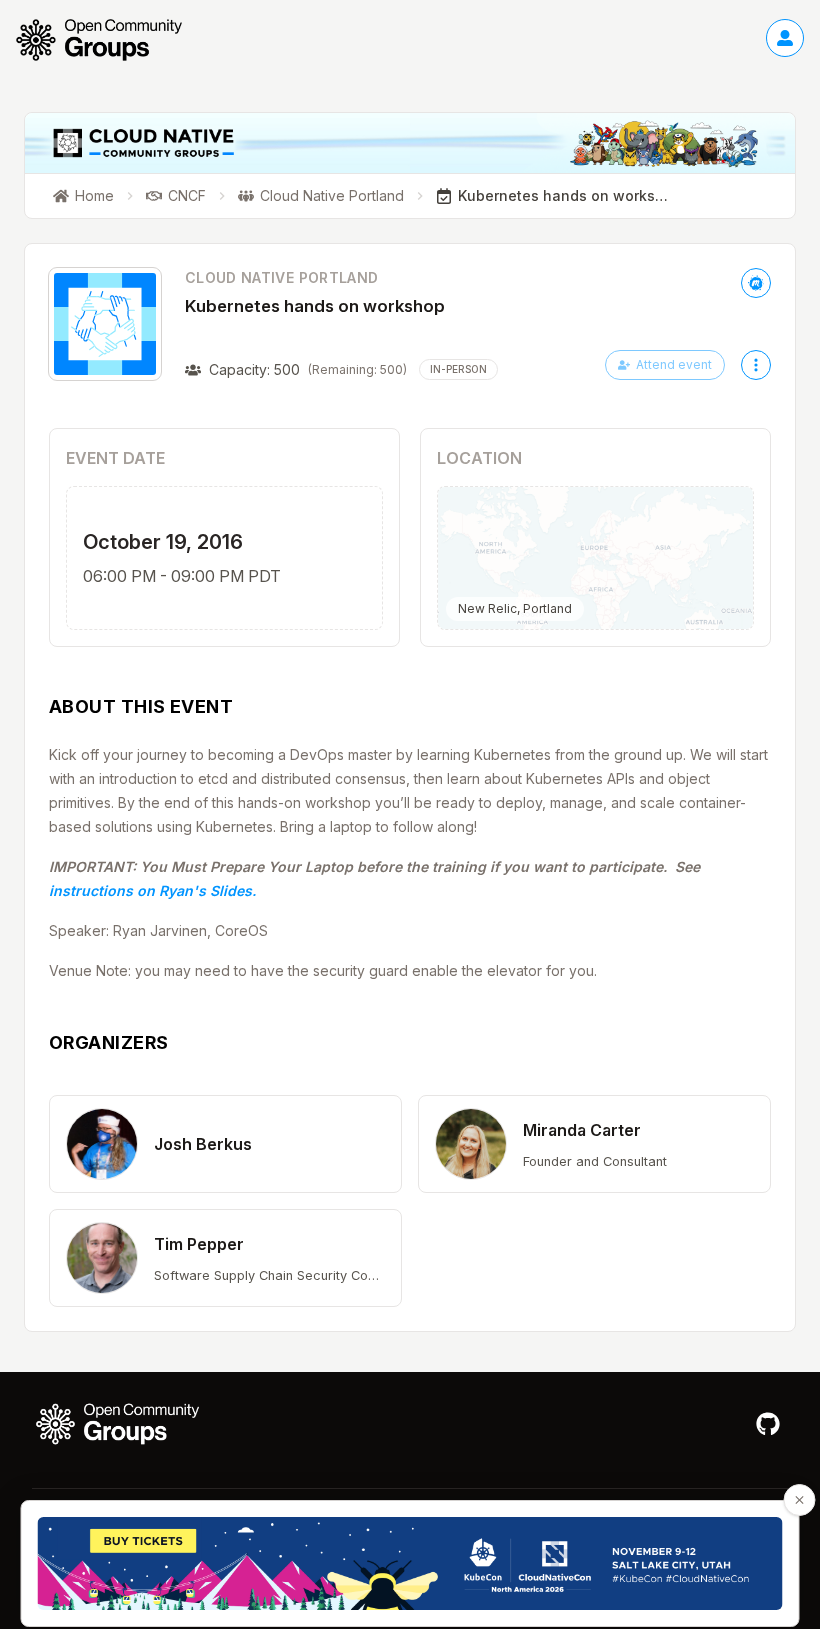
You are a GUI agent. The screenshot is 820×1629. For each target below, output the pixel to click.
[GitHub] (768, 1424)
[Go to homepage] (109, 40)
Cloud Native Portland (281, 277)
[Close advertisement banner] (800, 1500)
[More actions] (756, 365)
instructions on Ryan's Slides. (152, 890)
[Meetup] (756, 283)
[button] (225, 1144)
